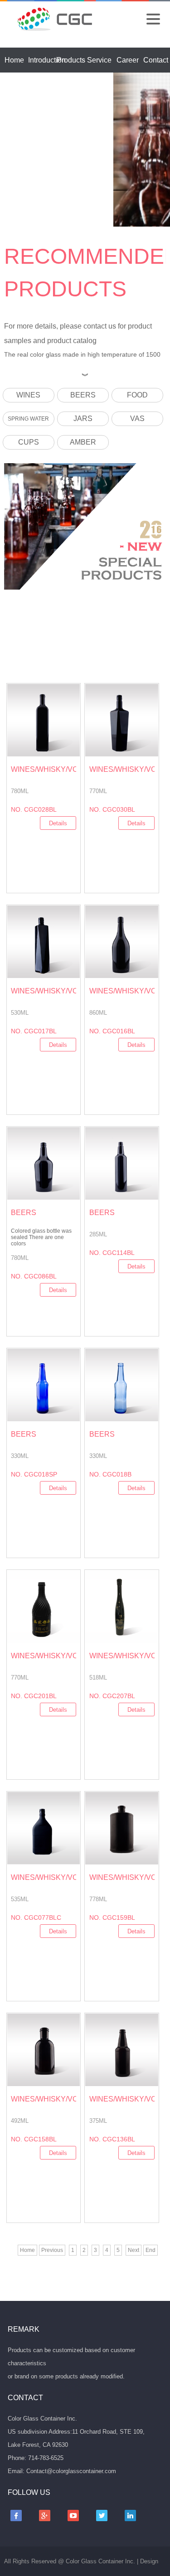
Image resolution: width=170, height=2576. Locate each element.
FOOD (137, 395)
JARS (83, 419)
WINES (28, 395)
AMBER (83, 442)
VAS (137, 419)
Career (128, 60)
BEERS (83, 395)
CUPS (29, 442)
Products (71, 60)
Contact (156, 60)
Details (58, 823)
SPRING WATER (28, 419)
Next (134, 2250)
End (151, 2250)
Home (14, 60)
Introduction (47, 60)
